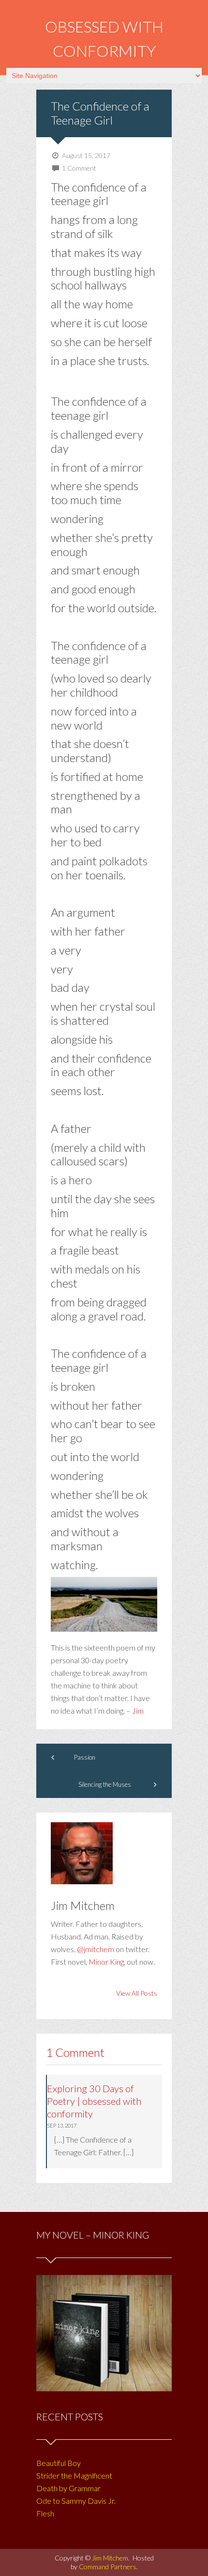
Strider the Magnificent (74, 2475)
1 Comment (79, 168)
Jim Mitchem (110, 2558)
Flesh (45, 2513)
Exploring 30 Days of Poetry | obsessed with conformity (94, 2101)
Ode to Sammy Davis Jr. (76, 2501)
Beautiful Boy (59, 2463)
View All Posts (137, 1993)
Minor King (106, 1962)
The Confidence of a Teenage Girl (100, 113)
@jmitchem (96, 1949)
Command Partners (108, 2567)
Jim (138, 1710)
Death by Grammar (68, 2488)
